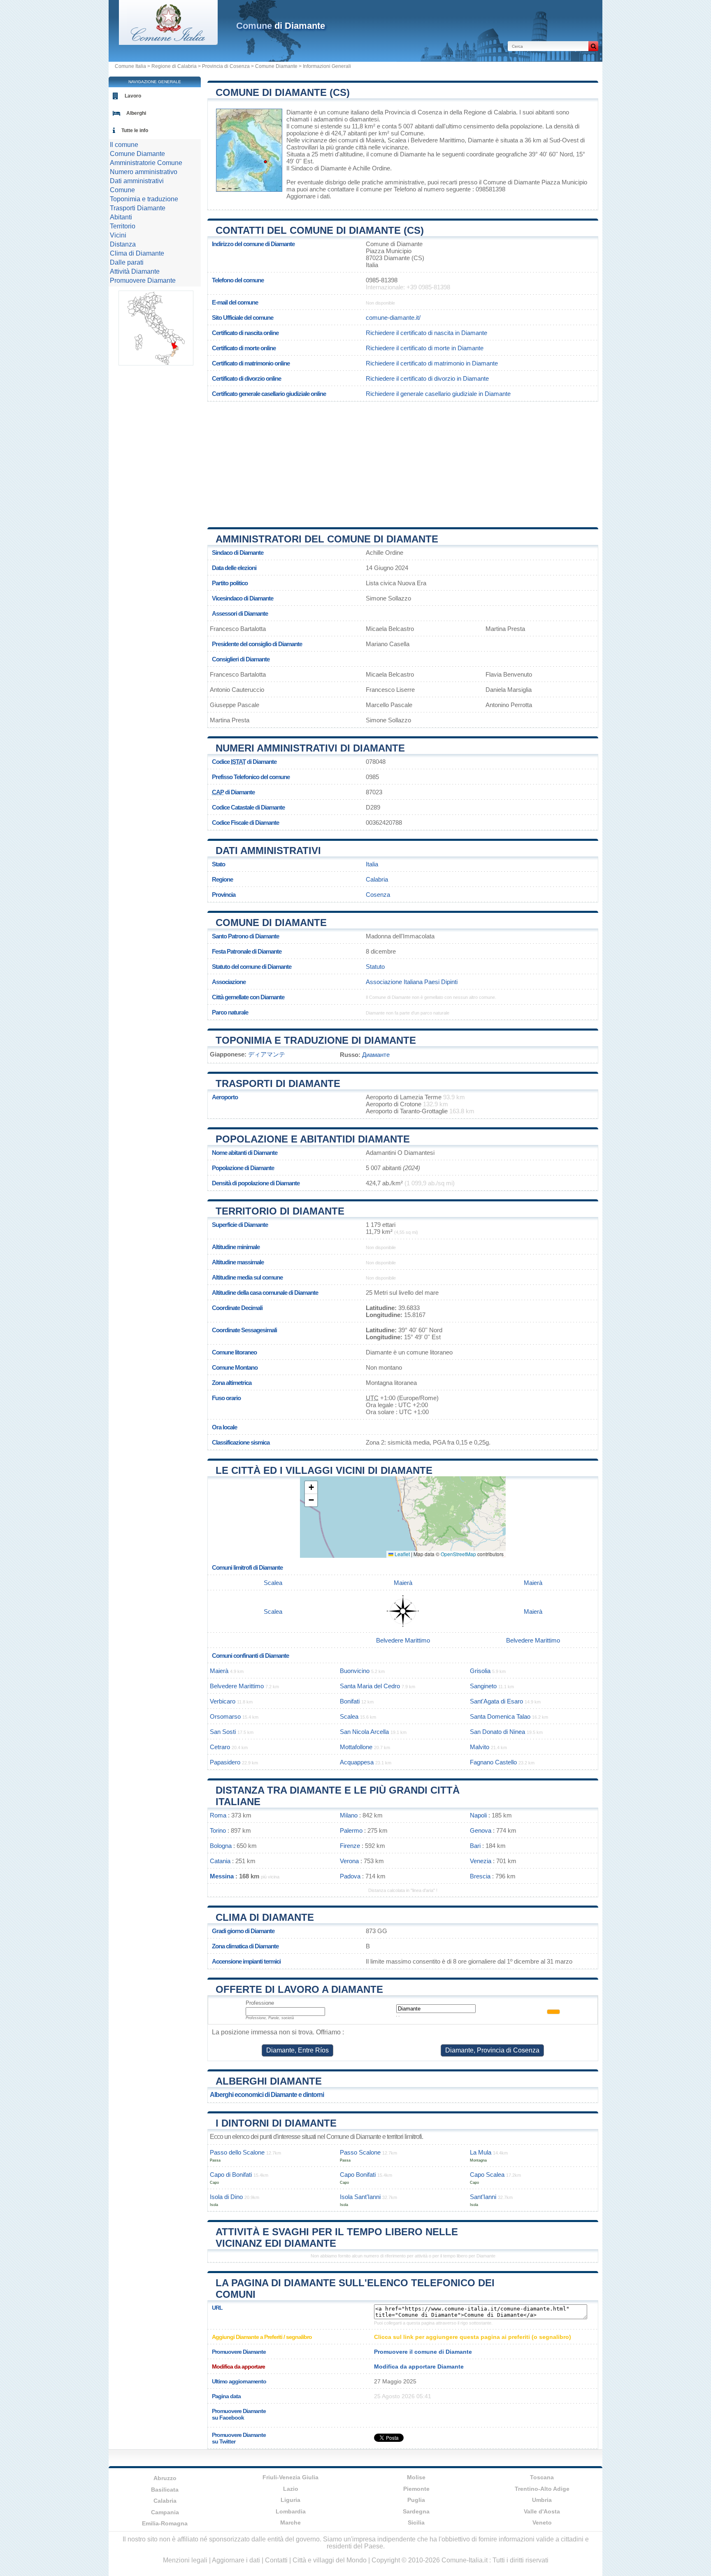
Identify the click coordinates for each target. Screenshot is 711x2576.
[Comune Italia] (168, 43)
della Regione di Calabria (483, 112)
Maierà (375, 140)
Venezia (481, 1861)
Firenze (350, 1846)
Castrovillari (302, 147)
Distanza (123, 244)
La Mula (481, 2152)
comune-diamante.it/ (393, 318)
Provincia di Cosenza (226, 66)
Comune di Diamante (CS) (283, 92)
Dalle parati (127, 262)
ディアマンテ (267, 1054)
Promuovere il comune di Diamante (423, 2352)
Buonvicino (355, 1671)
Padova (350, 1876)
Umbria (542, 2500)
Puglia (416, 2500)
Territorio (123, 226)
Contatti (276, 2560)
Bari (475, 1846)
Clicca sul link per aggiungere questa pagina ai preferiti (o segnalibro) (473, 2337)
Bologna (221, 1846)
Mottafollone (356, 1747)
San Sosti (223, 1732)
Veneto (542, 2522)
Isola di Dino (226, 2197)
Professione (260, 2003)
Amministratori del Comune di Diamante (327, 539)
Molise (416, 2477)
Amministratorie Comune (146, 163)
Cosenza (378, 895)
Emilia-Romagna (165, 2523)
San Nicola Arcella (364, 1732)
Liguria (290, 2500)
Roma (218, 1815)
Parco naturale (230, 1012)
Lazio (291, 2489)
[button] (311, 1488)
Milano (349, 1815)
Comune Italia (130, 66)
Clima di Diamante (265, 1917)
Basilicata (165, 2490)
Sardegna (416, 2511)
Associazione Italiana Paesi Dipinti (412, 982)
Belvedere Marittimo (438, 140)
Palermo (351, 1830)
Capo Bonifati (358, 2175)
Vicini (118, 235)
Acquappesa (357, 1762)
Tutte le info (135, 130)
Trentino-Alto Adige (542, 2489)
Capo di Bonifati (231, 2175)
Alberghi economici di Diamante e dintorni (267, 2095)
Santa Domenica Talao (500, 1716)
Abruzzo (165, 2478)
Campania (165, 2512)
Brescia (480, 1876)
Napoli (478, 1815)
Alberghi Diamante (269, 2081)
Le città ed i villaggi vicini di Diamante (324, 1470)
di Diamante (281, 26)
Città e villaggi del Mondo (330, 2560)
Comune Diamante (276, 66)
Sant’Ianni (483, 2197)
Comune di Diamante (271, 923)
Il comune (124, 145)
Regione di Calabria (174, 66)
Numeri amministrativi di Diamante (310, 748)
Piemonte (416, 2489)
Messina (222, 1876)
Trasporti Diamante (138, 208)
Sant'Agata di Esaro (496, 1701)
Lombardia (291, 2511)
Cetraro (220, 1747)
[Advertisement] (403, 461)
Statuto (375, 967)
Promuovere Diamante (143, 280)
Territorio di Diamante (280, 1211)
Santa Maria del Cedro (370, 1686)
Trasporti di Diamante (278, 1083)
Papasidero (225, 1762)
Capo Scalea (487, 2175)
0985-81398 (382, 280)
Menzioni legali (185, 2560)
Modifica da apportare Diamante (419, 2367)
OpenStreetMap (458, 1554)
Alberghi (136, 113)
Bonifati (350, 1701)
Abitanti (121, 217)
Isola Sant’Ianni (360, 2197)
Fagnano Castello (493, 1762)
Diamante (299, 112)
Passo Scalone (360, 2152)
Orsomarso (225, 1716)
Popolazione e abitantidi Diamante (313, 1139)
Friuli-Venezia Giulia (290, 2477)
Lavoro (133, 96)
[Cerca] (593, 46)
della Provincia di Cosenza (406, 112)
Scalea (397, 140)
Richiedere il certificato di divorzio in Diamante (427, 378)
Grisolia (480, 1671)
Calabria (377, 879)
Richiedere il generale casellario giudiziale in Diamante (438, 394)
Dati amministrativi (268, 851)
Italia (372, 864)
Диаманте (376, 1055)
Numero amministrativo (144, 172)
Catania (220, 1861)
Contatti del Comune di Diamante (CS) (320, 230)
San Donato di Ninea (497, 1732)
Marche (290, 2522)
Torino (218, 1830)
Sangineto (483, 1686)
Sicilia (416, 2522)
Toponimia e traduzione (144, 199)
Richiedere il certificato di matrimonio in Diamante (432, 363)
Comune (122, 190)
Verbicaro (223, 1701)
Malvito (480, 1747)
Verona (349, 1861)
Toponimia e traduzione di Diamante (316, 1040)
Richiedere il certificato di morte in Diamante (425, 348)
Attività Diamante (135, 271)
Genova (481, 1830)
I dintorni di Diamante (276, 2123)
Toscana (542, 2477)
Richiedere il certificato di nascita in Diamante (426, 333)
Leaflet (402, 1554)
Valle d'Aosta (542, 2511)
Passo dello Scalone (237, 2152)
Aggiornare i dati (308, 196)
